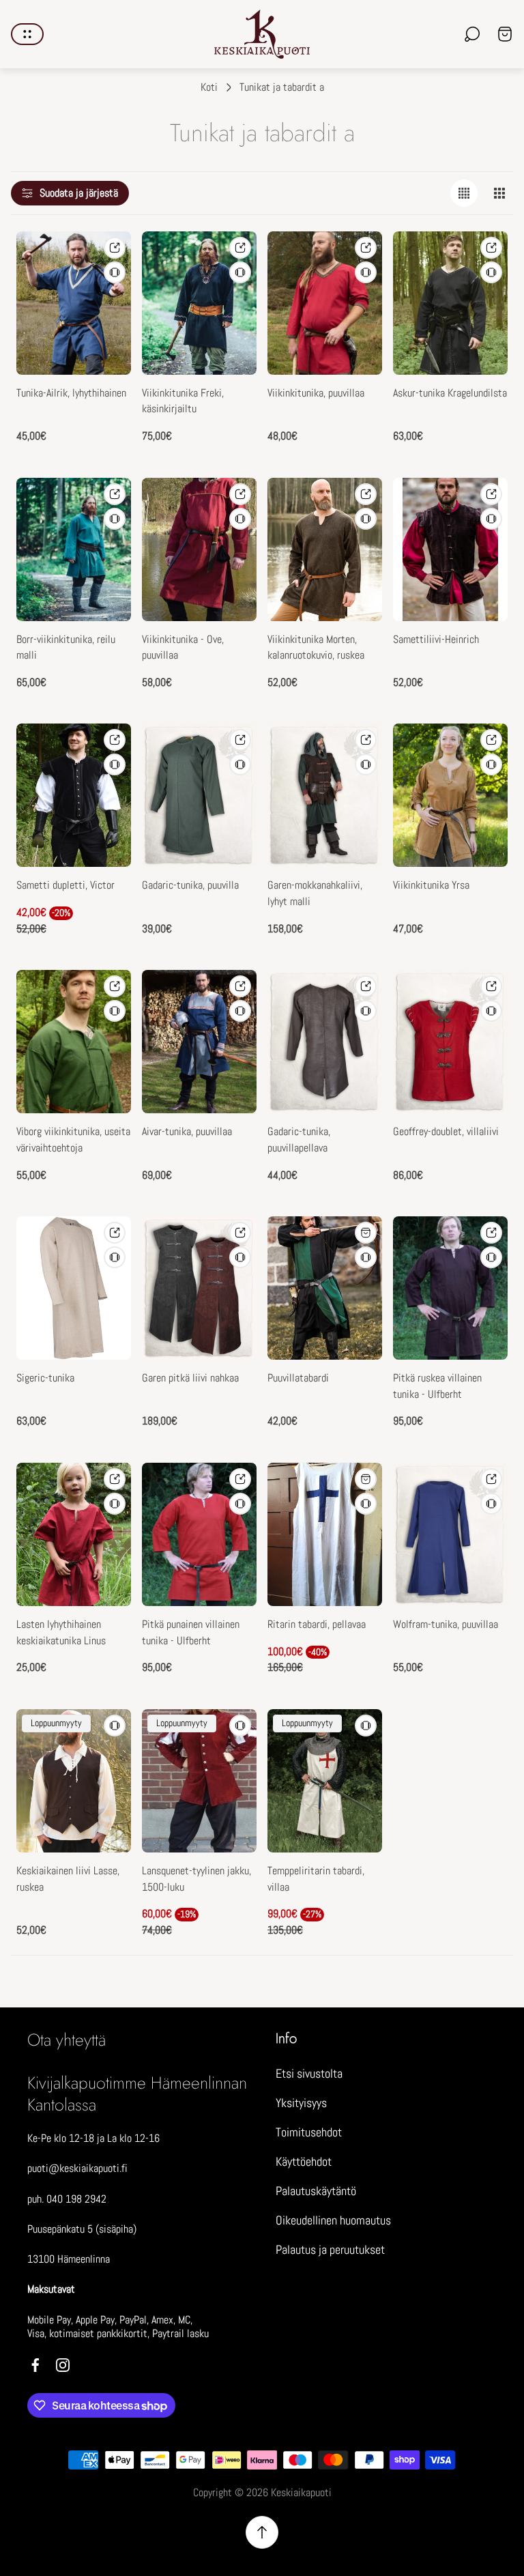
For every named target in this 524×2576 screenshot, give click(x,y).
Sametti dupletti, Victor (65, 885)
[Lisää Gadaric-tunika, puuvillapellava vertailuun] (366, 1011)
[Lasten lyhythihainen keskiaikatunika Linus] (74, 1534)
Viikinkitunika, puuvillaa (316, 393)
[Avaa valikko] (27, 34)
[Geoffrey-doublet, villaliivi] (450, 1042)
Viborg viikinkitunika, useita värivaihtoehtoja (73, 1140)
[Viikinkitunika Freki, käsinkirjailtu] (199, 303)
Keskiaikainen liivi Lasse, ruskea (68, 1879)
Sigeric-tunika (45, 1378)
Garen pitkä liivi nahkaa (190, 1378)
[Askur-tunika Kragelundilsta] (450, 303)
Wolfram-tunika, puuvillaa (446, 1625)
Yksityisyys (301, 2103)
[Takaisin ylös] (262, 2532)
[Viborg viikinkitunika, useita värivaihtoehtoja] (74, 1042)
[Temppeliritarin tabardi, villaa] (325, 1781)
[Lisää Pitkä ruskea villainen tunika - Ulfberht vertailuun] (491, 1257)
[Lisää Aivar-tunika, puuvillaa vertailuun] (240, 1011)
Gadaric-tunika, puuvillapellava (299, 1140)
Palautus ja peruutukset (330, 2249)
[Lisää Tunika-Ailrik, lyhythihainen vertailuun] (115, 272)
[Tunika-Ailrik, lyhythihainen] (74, 303)
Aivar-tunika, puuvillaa (187, 1132)
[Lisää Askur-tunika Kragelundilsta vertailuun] (491, 272)
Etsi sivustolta (309, 2073)
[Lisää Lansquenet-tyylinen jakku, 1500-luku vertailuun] (240, 1726)
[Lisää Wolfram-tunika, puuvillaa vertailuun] (491, 1504)
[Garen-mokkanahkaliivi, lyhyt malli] (325, 795)
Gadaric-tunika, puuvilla (190, 885)
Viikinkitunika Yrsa (431, 885)
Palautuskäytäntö (316, 2191)
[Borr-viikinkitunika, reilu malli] (74, 549)
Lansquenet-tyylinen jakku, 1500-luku (196, 1879)
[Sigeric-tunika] (74, 1288)
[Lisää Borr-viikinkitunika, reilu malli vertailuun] (115, 519)
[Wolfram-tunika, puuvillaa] (450, 1534)
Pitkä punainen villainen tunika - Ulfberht (191, 1633)
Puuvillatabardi (298, 1378)
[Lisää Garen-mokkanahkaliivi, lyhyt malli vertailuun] (366, 764)
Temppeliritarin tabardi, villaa (316, 1879)
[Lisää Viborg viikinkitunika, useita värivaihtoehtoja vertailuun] (115, 1011)
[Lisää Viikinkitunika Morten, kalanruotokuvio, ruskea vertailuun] (366, 519)
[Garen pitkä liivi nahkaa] (199, 1288)
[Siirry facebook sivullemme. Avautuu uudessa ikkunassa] (35, 2365)
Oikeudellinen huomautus (333, 2220)
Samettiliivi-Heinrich (436, 640)
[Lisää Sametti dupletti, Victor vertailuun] (115, 764)
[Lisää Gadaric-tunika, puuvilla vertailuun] (240, 764)
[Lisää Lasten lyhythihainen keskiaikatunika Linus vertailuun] (115, 1504)
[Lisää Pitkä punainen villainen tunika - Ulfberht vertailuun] (240, 1504)
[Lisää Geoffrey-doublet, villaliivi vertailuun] (491, 1011)
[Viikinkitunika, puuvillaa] (325, 303)
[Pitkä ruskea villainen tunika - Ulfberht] (450, 1288)
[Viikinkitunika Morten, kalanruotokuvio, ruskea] (325, 549)
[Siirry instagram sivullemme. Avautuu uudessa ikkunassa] (63, 2365)
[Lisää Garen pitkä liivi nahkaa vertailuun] (240, 1257)
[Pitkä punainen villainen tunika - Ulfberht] (199, 1534)
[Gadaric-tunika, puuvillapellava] (325, 1042)
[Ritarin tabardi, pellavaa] (325, 1534)
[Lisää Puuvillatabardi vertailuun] (366, 1257)
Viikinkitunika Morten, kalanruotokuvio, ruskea (316, 648)
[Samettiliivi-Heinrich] (450, 549)
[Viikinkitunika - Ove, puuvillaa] (199, 549)
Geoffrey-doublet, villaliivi (446, 1132)
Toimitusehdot (309, 2132)
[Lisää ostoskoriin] (366, 1479)
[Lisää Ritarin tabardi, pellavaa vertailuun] (366, 1504)
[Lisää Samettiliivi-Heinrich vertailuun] (491, 519)
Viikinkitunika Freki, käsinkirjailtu (183, 401)
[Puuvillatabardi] (325, 1288)
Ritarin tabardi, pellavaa (317, 1625)
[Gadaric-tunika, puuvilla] (199, 795)
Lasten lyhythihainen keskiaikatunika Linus (61, 1633)
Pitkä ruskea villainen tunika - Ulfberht (437, 1386)
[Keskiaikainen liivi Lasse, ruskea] (74, 1781)
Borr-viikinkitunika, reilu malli (66, 648)
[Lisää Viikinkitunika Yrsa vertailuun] (491, 764)
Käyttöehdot (304, 2161)
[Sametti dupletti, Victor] (74, 795)
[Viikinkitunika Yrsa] (450, 795)
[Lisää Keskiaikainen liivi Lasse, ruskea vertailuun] (115, 1726)
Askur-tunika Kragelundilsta (450, 393)
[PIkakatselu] (115, 248)
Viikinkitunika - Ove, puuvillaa (183, 648)
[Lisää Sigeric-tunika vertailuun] (115, 1257)
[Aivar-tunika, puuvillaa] (199, 1042)
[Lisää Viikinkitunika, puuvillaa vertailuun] (366, 272)
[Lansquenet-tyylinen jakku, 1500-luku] (199, 1781)
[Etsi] (472, 34)
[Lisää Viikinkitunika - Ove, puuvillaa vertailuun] (240, 519)
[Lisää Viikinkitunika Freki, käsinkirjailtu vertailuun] (240, 272)
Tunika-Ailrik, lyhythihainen (71, 393)
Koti (209, 87)
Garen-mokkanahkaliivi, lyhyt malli (315, 893)
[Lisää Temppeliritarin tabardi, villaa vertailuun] (366, 1726)
